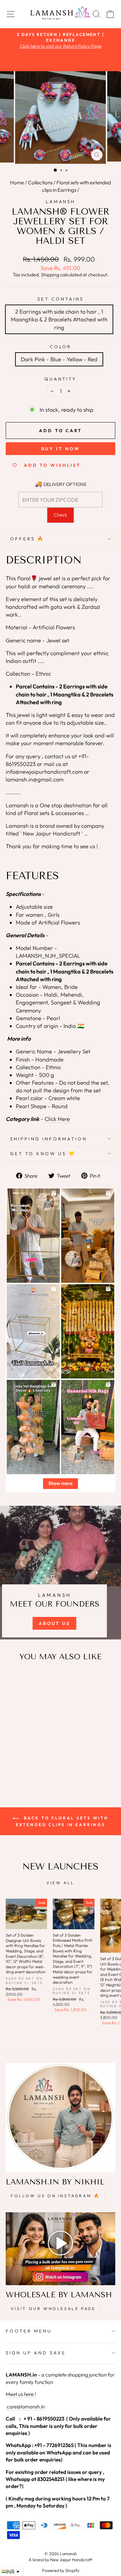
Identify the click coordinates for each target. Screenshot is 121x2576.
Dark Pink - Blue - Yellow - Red (59, 359)
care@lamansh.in (25, 2407)
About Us (54, 1623)
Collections (40, 183)
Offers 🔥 (27, 539)
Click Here (57, 1119)
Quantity (61, 379)
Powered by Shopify (61, 2570)
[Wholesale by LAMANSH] (61, 2249)
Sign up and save (36, 2353)
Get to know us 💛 (43, 1154)
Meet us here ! (21, 2394)
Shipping (50, 275)
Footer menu (29, 2331)
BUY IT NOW (61, 449)
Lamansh (61, 201)
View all (61, 1883)
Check (61, 515)
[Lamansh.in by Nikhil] (61, 2118)
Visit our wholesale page (53, 2309)
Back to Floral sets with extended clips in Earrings (62, 1821)
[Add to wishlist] (14, 1679)
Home (17, 183)
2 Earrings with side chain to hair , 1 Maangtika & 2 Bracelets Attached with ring (59, 319)
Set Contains (61, 299)
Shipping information (49, 1139)
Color (61, 347)
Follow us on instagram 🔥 (55, 2196)
